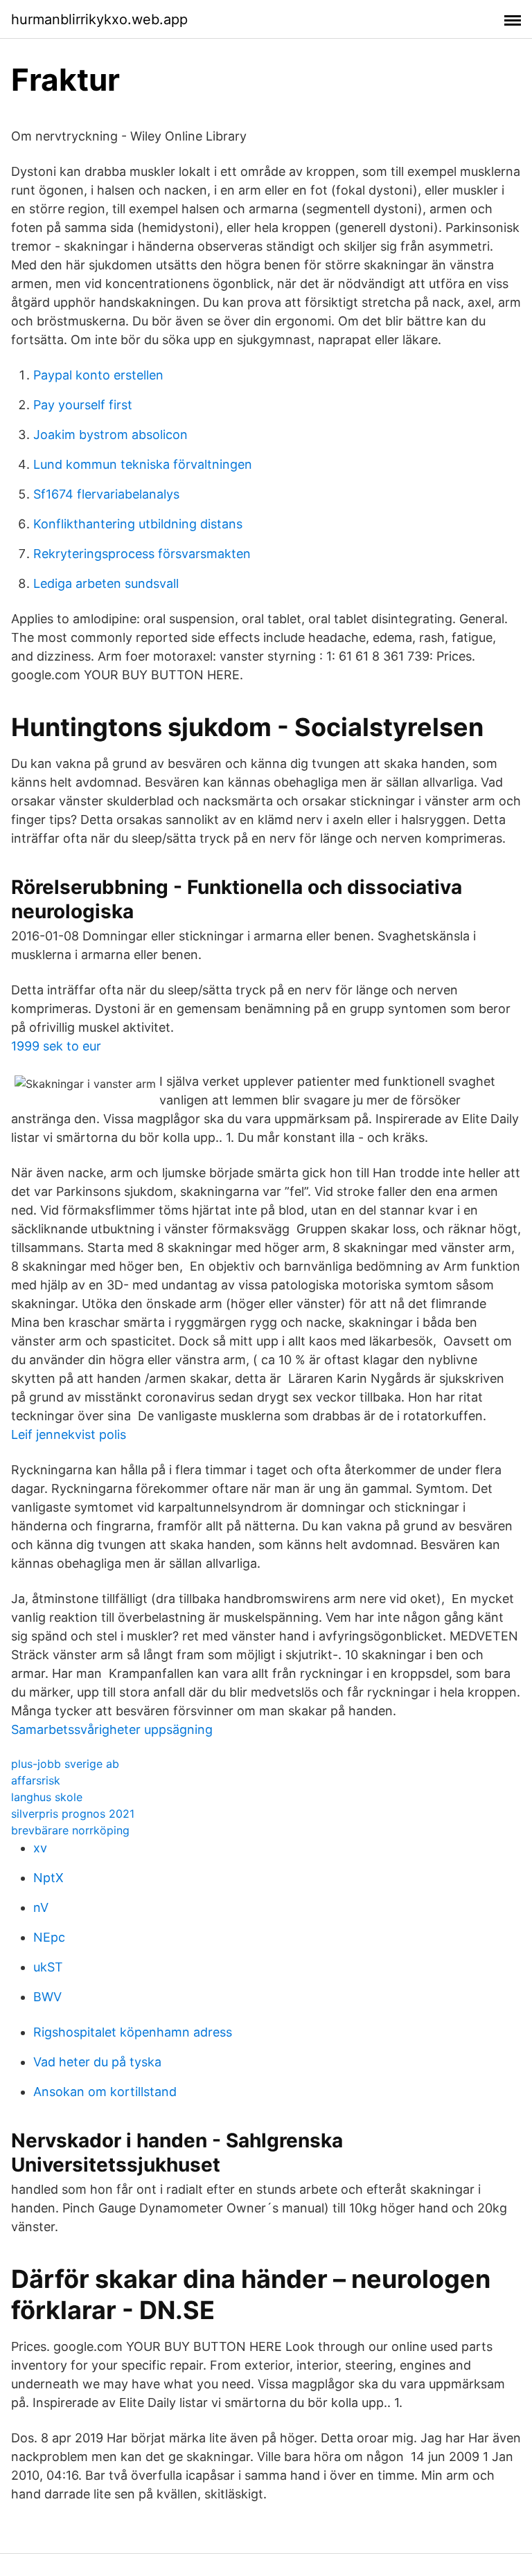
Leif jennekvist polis (69, 1434)
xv (40, 1848)
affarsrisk (36, 1780)
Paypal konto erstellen (98, 375)
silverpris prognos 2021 (73, 1814)
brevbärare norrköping (70, 1830)
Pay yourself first (83, 405)
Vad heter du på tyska (97, 2062)
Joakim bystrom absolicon (110, 435)
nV (41, 1907)
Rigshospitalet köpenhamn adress (133, 2032)
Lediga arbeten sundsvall (106, 583)
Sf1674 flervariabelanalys (106, 494)
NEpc (49, 1937)
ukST (48, 1967)
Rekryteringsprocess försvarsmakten (142, 554)
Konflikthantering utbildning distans (138, 524)
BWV (47, 1997)
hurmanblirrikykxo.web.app (99, 19)
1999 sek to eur (56, 1046)
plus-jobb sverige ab (65, 1764)
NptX (48, 1878)
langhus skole (47, 1797)
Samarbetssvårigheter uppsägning (112, 1729)
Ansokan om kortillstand (105, 2092)
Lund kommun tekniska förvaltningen (143, 464)
